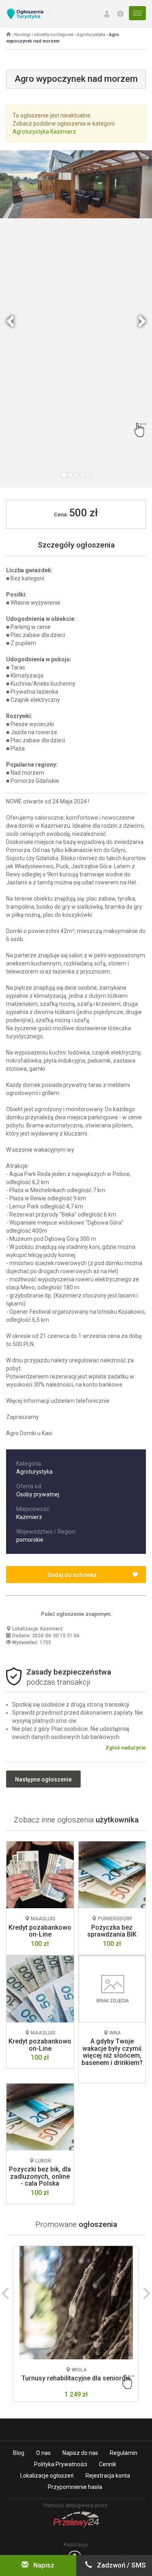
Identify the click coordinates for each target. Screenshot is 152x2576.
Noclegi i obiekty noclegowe (44, 35)
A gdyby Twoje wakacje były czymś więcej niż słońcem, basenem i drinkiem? (112, 2052)
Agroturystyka (91, 35)
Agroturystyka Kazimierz (44, 132)
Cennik (108, 2464)
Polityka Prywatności (61, 2464)
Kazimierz (29, 1517)
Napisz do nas (80, 2453)
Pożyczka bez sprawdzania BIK (112, 1931)
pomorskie (30, 1540)
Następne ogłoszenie (43, 1779)
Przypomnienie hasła (75, 2487)
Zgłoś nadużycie (126, 1748)
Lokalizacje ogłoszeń (47, 2476)
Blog (19, 2453)
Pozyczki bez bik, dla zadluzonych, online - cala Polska (40, 2176)
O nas (43, 2453)
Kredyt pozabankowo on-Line (40, 1931)
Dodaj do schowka (72, 1575)
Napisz (43, 2565)
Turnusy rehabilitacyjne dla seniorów (76, 2378)
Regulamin (124, 2453)
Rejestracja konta (108, 2476)
